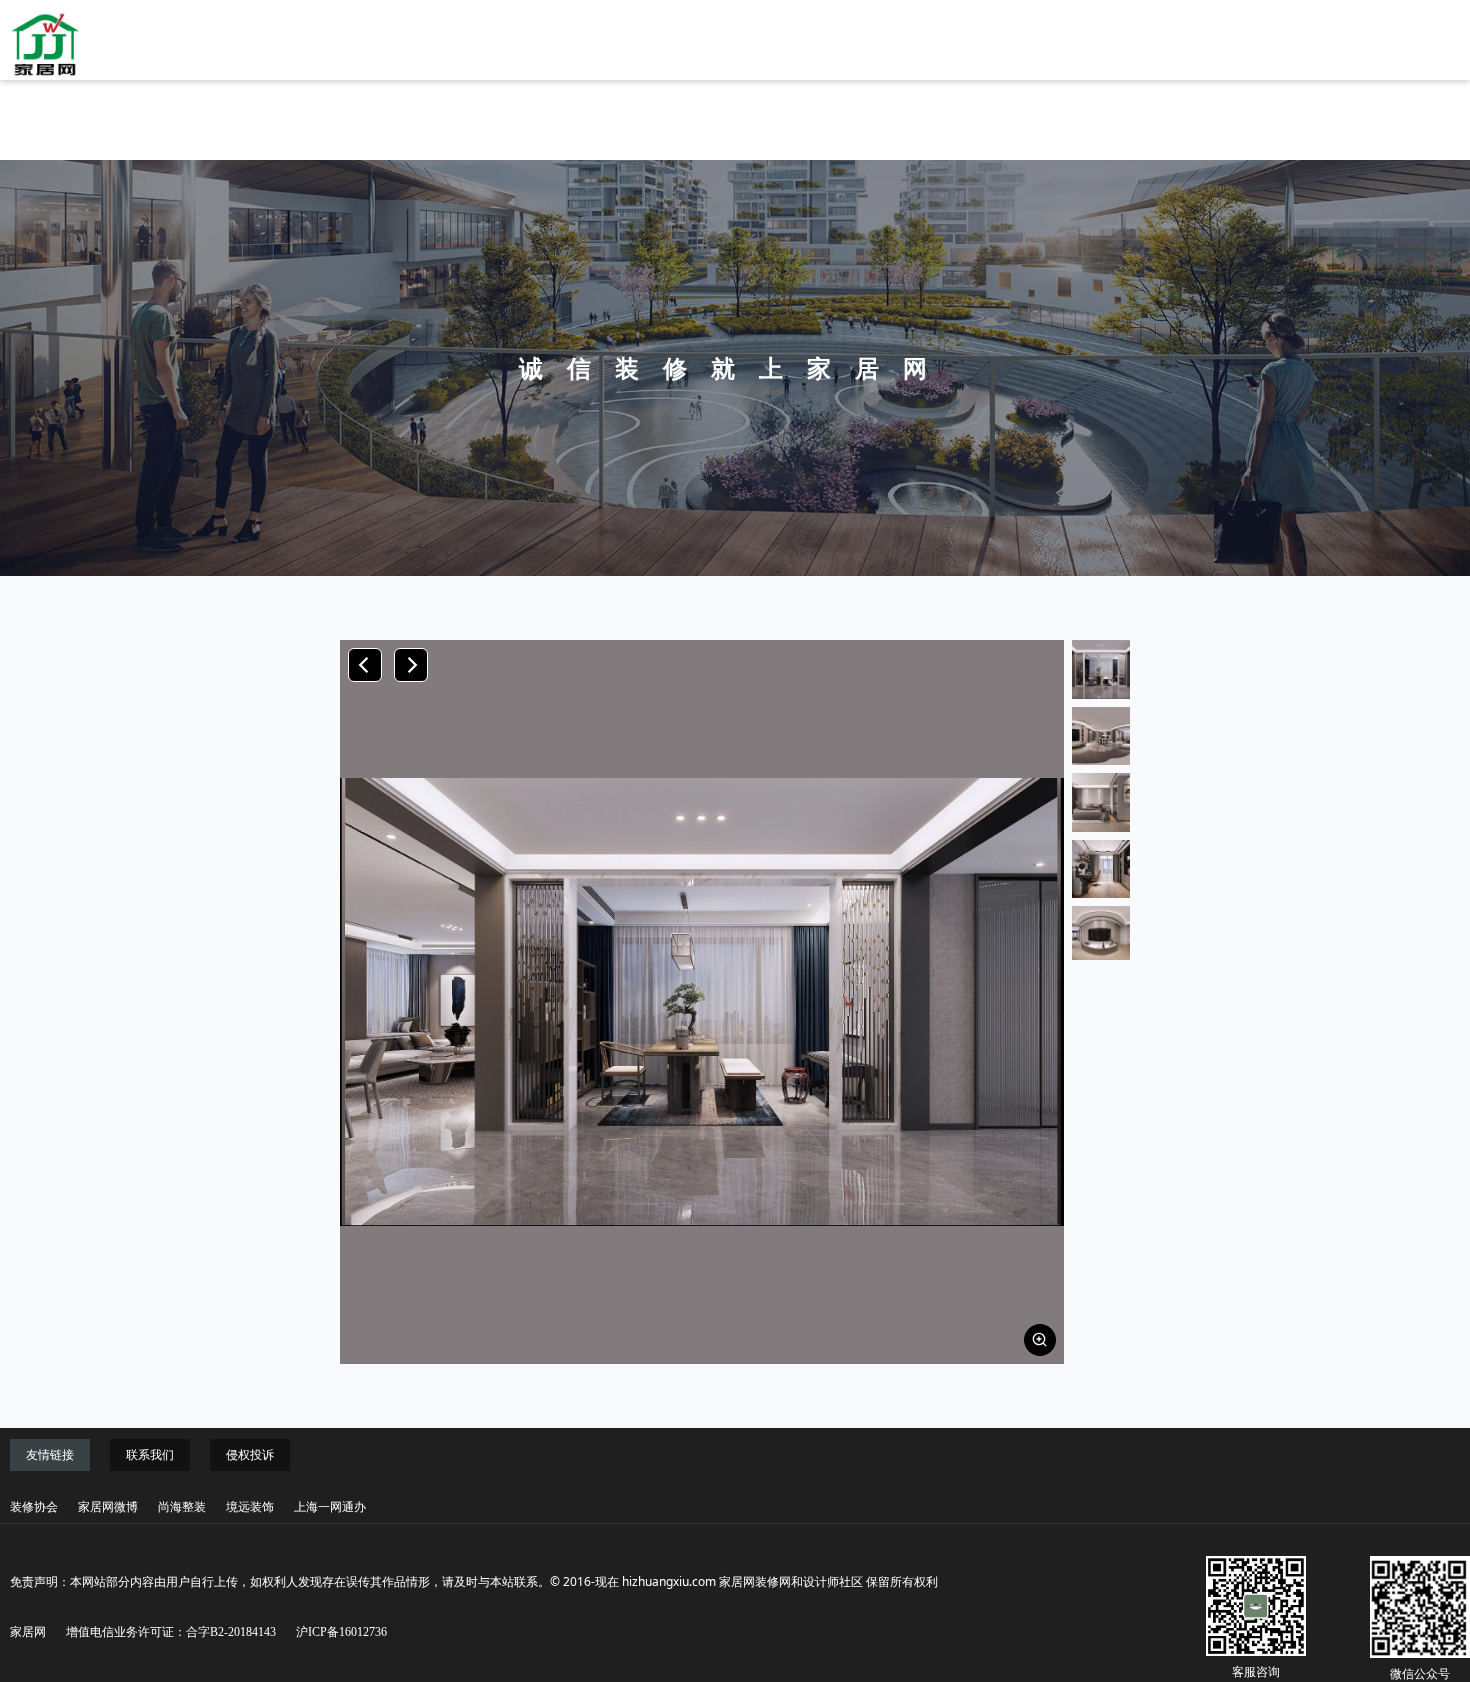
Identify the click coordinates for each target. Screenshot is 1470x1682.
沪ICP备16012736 (341, 1632)
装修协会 (34, 1507)
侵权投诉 (250, 1455)
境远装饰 (250, 1507)
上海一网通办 (330, 1507)
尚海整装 (182, 1507)
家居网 (28, 1632)
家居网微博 (108, 1507)
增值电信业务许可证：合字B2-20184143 (171, 1632)
